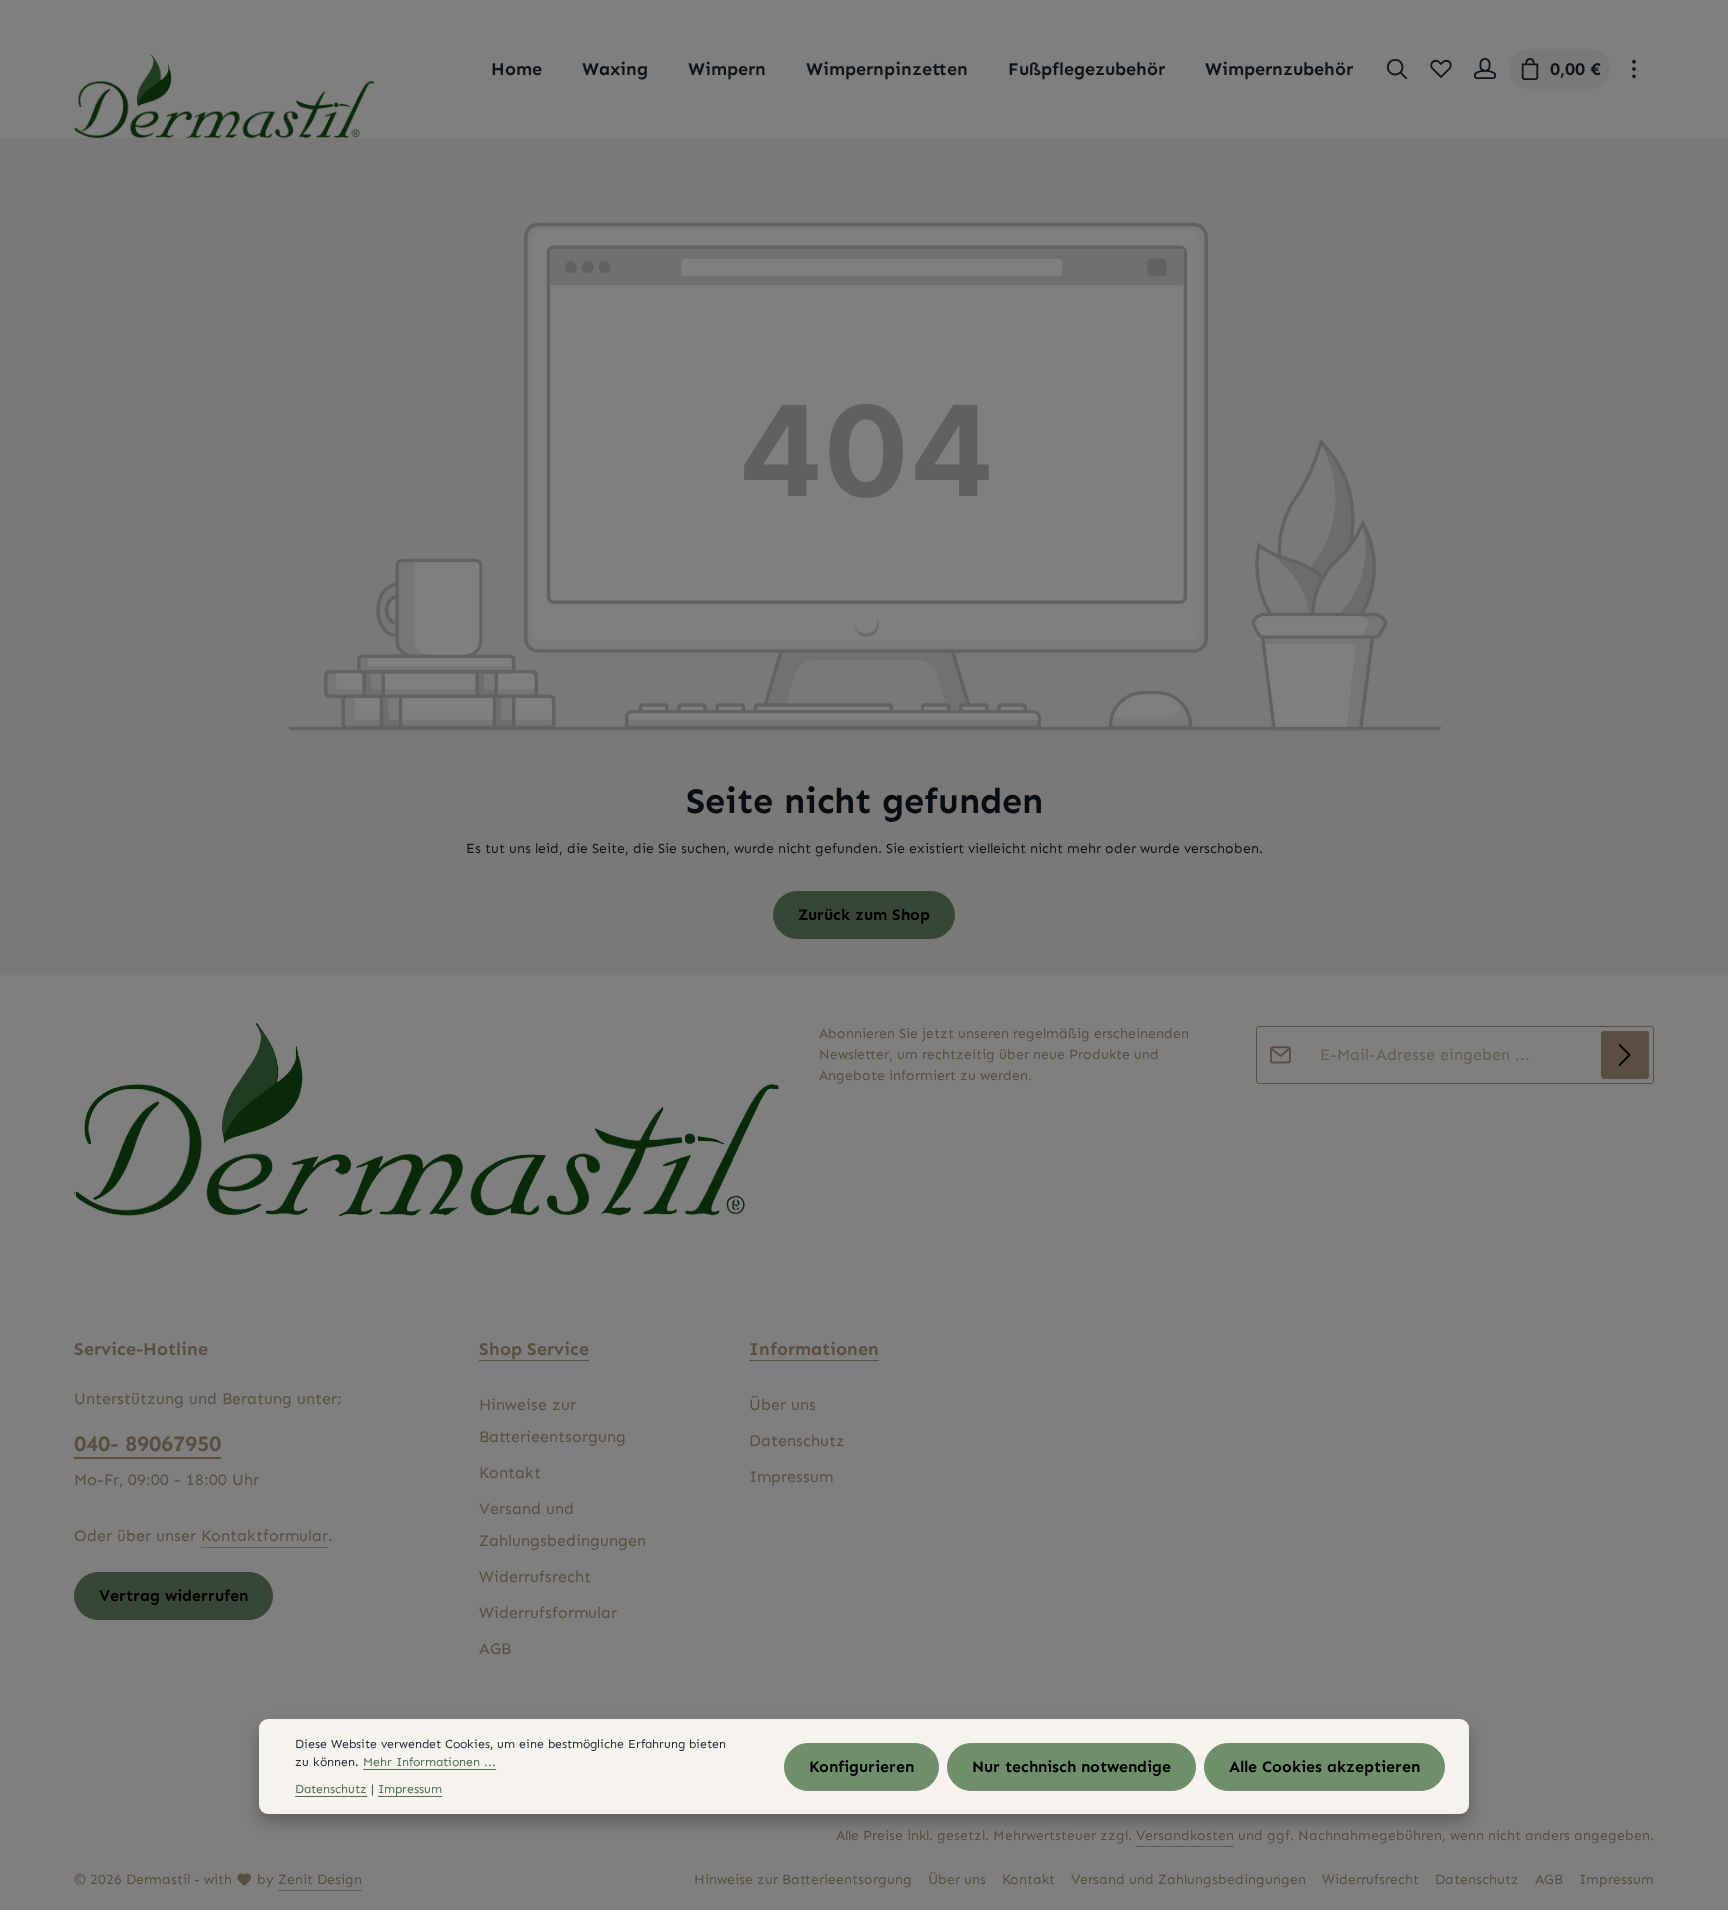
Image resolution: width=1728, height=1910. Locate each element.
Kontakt (510, 1472)
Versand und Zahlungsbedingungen (562, 1524)
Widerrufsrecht (535, 1576)
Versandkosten (1185, 1835)
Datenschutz (797, 1440)
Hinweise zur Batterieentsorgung (552, 1420)
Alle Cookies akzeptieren (1324, 1766)
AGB (495, 1648)
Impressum (791, 1476)
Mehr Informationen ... (429, 1762)
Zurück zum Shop (864, 914)
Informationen (814, 1349)
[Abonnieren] (1625, 1055)
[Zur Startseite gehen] (224, 96)
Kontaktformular (264, 1535)
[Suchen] (1397, 69)
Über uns (782, 1404)
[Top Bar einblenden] (1634, 69)
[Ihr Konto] (1485, 69)
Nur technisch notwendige (1071, 1766)
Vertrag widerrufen (173, 1595)
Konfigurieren (861, 1766)
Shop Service (534, 1349)
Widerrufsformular (548, 1612)
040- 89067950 (147, 1443)
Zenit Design (320, 1879)
